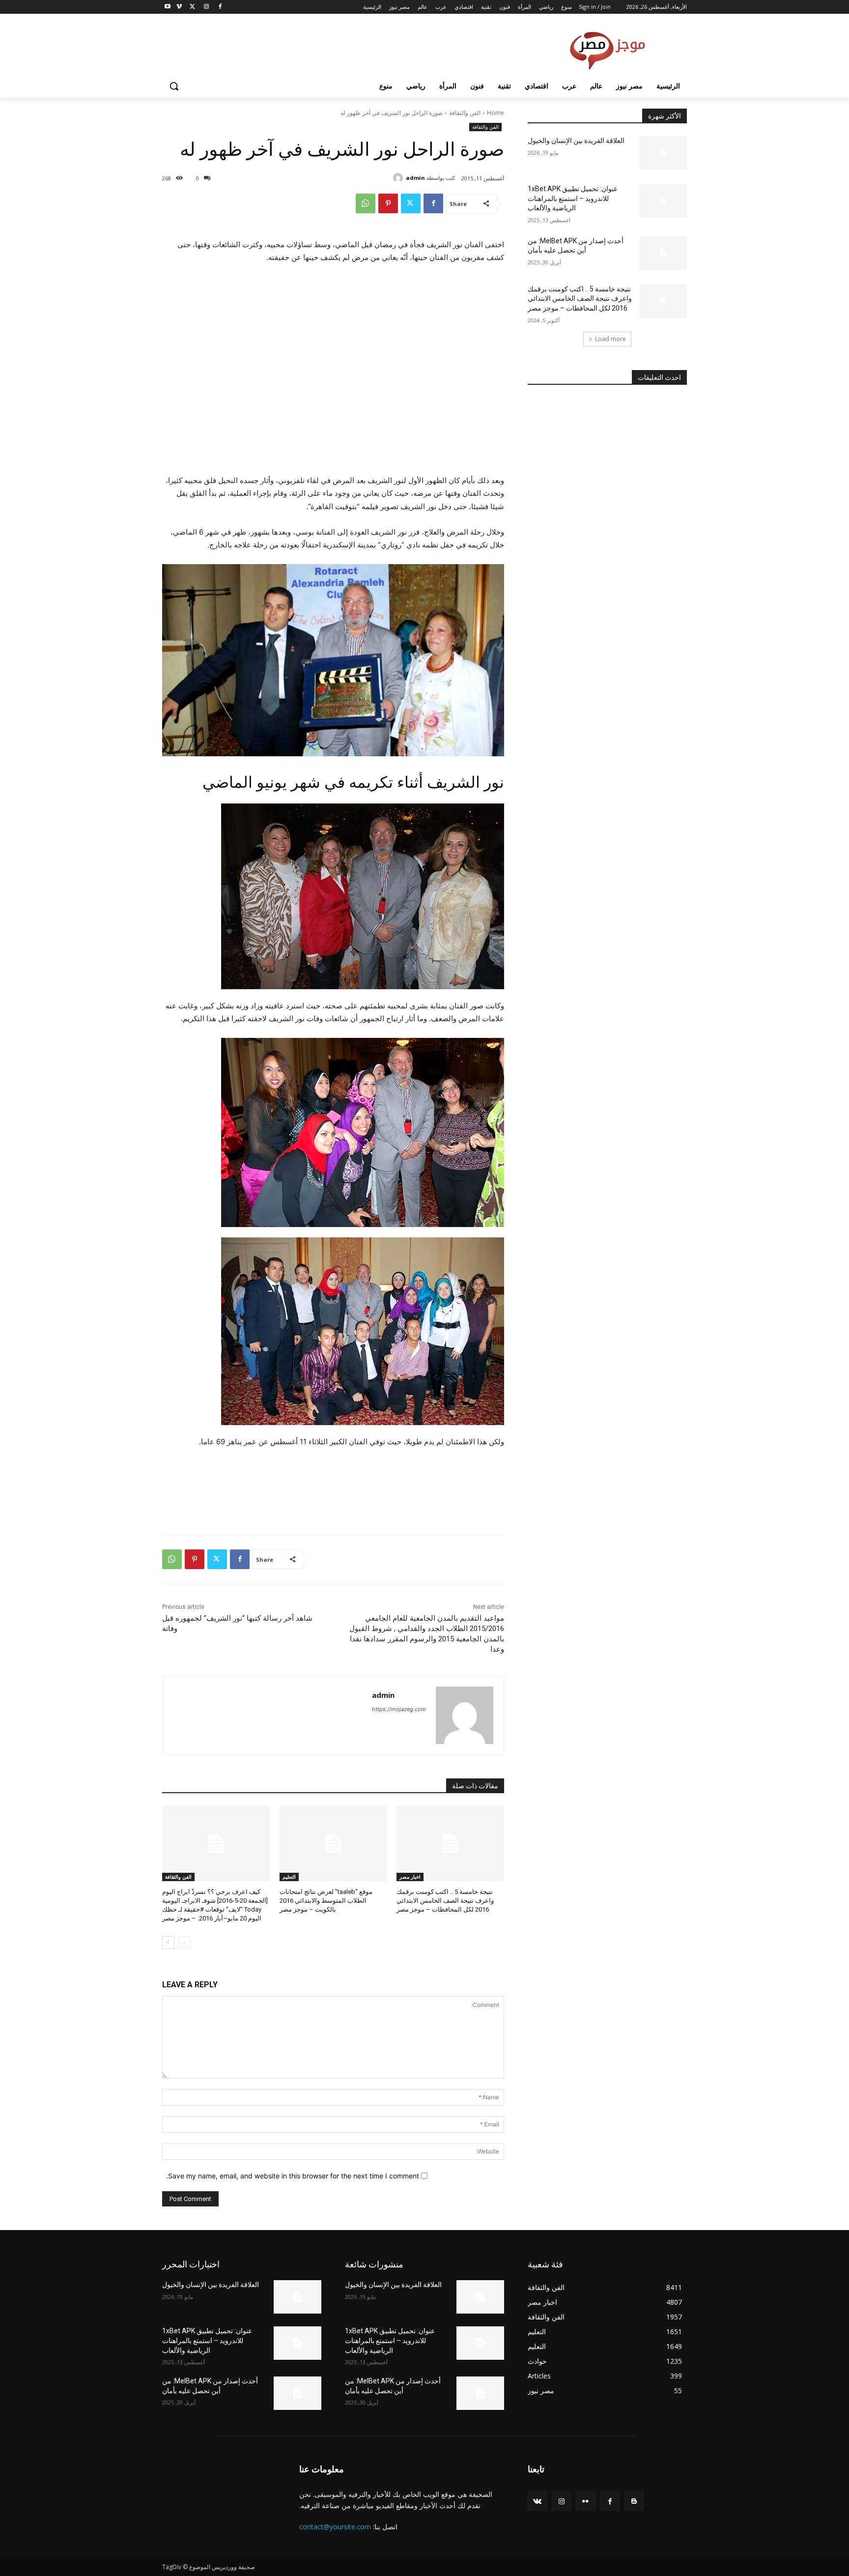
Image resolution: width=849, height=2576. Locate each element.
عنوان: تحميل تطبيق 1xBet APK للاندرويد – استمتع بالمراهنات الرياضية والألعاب (573, 198)
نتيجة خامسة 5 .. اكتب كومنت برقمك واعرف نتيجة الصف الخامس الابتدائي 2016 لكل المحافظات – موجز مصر (445, 1901)
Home (495, 113)
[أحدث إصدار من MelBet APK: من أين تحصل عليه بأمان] (663, 253)
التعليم (289, 1877)
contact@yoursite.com (335, 2527)
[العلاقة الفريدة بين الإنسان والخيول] (663, 153)
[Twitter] (193, 7)
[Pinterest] (388, 203)
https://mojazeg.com (399, 1709)
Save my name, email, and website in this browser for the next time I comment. (293, 2176)
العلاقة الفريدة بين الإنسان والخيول (576, 141)
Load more (610, 339)
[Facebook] (220, 7)
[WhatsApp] (366, 203)
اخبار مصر (410, 1877)
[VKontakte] (537, 2501)
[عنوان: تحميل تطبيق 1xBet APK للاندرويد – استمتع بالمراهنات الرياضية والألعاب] (663, 201)
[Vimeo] (179, 7)
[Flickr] (585, 2501)
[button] (174, 86)
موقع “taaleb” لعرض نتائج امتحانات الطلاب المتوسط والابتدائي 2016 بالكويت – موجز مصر (326, 1901)
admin (415, 178)
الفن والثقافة (465, 113)
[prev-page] (184, 1943)
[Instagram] (206, 7)
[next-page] (168, 1943)
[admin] (399, 178)
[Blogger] (634, 2501)
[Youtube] (168, 7)
